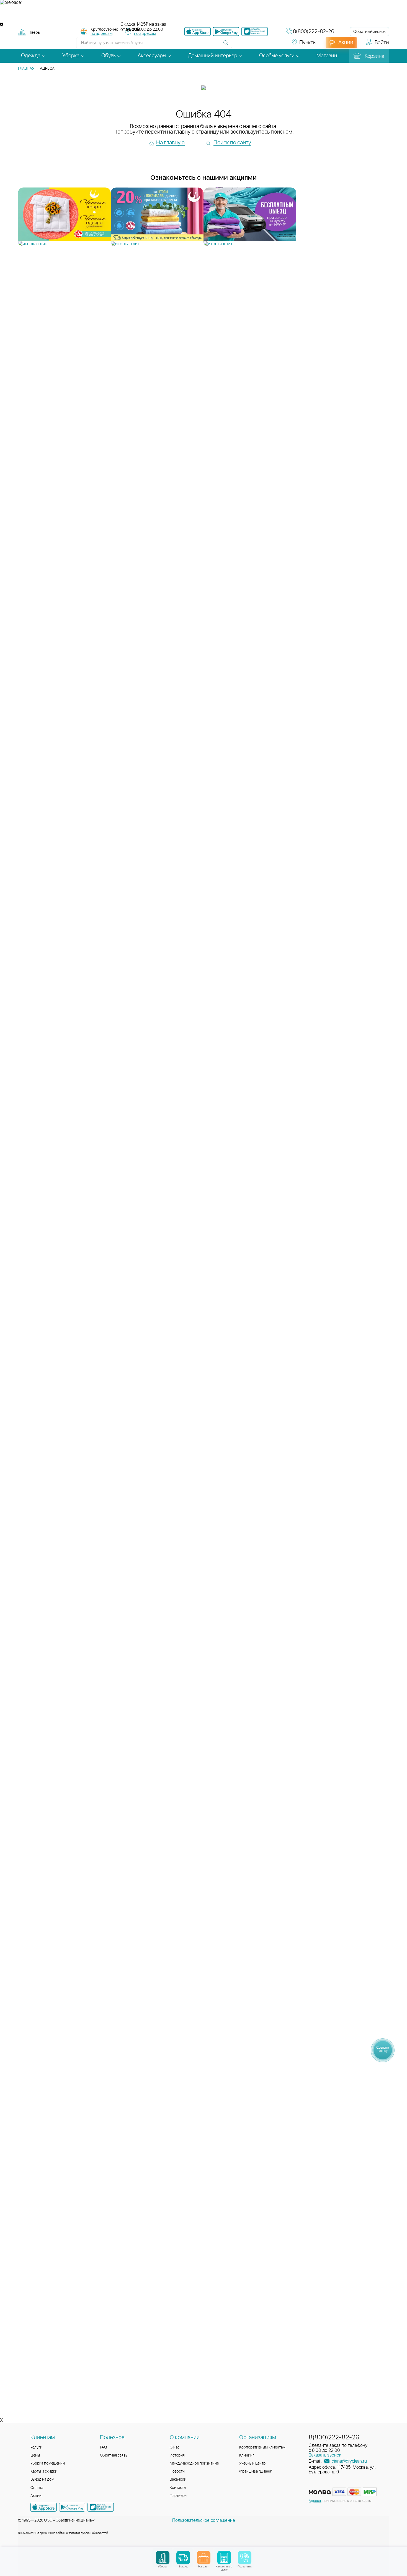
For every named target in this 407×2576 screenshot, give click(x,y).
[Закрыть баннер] (2, 24)
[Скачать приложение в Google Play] (72, 2507)
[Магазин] (204, 2558)
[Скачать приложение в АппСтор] (198, 32)
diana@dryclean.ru (349, 2461)
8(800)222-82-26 (314, 32)
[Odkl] (249, 45)
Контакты (178, 2488)
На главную (170, 143)
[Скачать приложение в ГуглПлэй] (226, 32)
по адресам (101, 34)
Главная (26, 69)
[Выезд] (183, 2558)
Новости (177, 2471)
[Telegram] (269, 45)
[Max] (279, 45)
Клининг (247, 2455)
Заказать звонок (325, 2455)
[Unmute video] (203, 14)
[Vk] (239, 45)
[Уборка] (163, 2558)
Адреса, (315, 2501)
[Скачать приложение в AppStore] (44, 2507)
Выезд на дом (42, 2479)
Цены (35, 2455)
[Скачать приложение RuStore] (255, 32)
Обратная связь (114, 2455)
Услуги (36, 2447)
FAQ (103, 2447)
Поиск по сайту (232, 143)
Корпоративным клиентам (262, 2447)
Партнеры (178, 2496)
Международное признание (194, 2463)
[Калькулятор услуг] (224, 2558)
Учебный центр (252, 2463)
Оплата (37, 2488)
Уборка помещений (48, 2463)
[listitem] (64, 217)
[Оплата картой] (320, 2492)
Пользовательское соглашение (204, 2520)
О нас (175, 2447)
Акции (36, 2496)
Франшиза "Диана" (256, 2471)
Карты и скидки (44, 2471)
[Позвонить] (245, 2558)
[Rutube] (259, 45)
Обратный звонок (369, 32)
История (177, 2455)
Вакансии (178, 2479)
